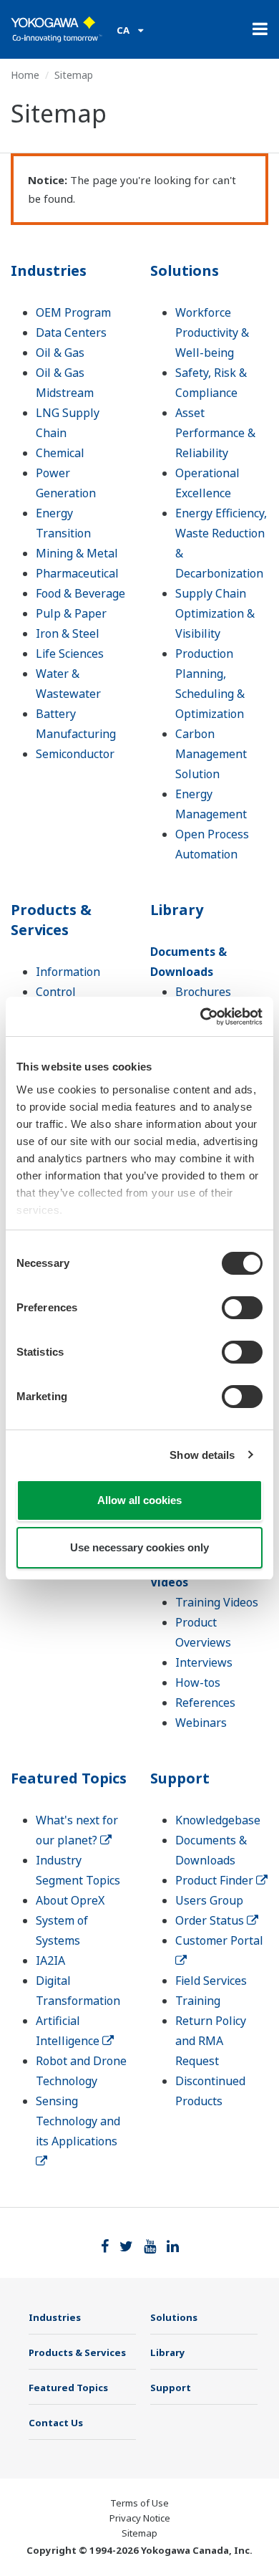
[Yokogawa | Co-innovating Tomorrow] (57, 29)
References (205, 1703)
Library (177, 910)
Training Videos (217, 1602)
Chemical (60, 453)
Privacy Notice (140, 2518)
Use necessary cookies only (139, 1547)
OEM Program (73, 312)
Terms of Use (139, 2503)
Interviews (204, 1662)
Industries (49, 270)
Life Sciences (70, 653)
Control (56, 992)
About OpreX (70, 1900)
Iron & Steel (68, 633)
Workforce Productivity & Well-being (212, 332)
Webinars (201, 1723)
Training (198, 2001)
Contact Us (56, 2423)
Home (25, 75)
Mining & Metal (77, 553)
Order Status (211, 1920)
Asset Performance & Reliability (215, 433)
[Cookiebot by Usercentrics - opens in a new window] (201, 1017)
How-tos (198, 1682)
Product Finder (216, 1880)
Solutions (185, 270)
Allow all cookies (139, 1500)
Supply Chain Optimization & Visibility (215, 613)
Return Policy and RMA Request (211, 2041)
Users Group (209, 1900)
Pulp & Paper (71, 613)
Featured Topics (69, 1778)
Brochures (203, 992)
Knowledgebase (218, 1820)
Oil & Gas (60, 353)
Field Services (211, 1981)
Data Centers (71, 332)
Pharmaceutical (77, 573)
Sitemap (139, 2533)
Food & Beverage (80, 593)
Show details (202, 1455)
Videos (169, 1582)
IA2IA (50, 1960)
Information (68, 972)
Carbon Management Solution (211, 754)
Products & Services (51, 920)
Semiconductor (75, 754)
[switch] (242, 1308)
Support (180, 1778)
